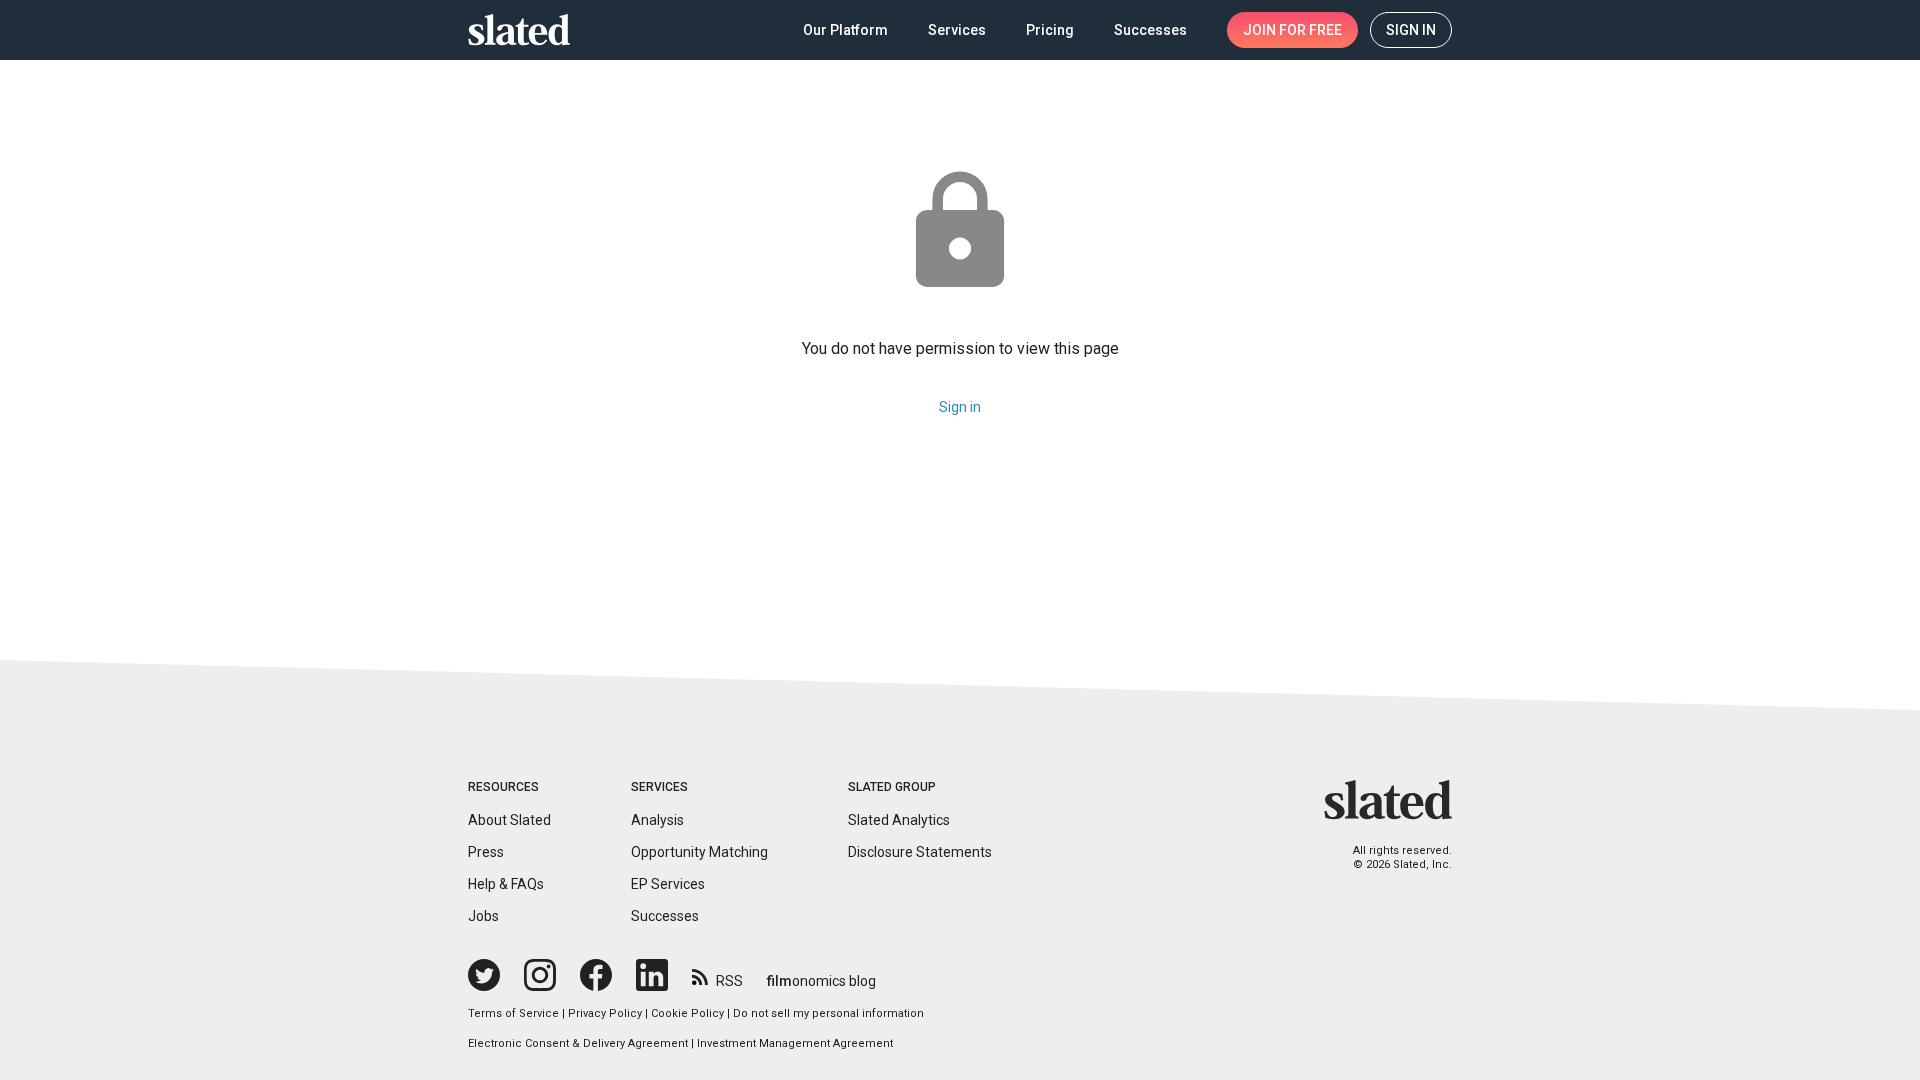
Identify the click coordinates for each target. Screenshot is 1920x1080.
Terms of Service (513, 1013)
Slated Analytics (899, 820)
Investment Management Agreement (795, 1043)
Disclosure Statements (920, 852)
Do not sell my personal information (828, 1013)
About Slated (509, 820)
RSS (729, 981)
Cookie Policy (687, 1013)
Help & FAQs (506, 884)
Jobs (483, 916)
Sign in (960, 407)
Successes (665, 916)
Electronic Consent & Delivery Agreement (578, 1043)
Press (486, 852)
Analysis (657, 820)
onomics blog (821, 981)
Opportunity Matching (699, 852)
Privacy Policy (605, 1013)
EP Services (668, 884)
